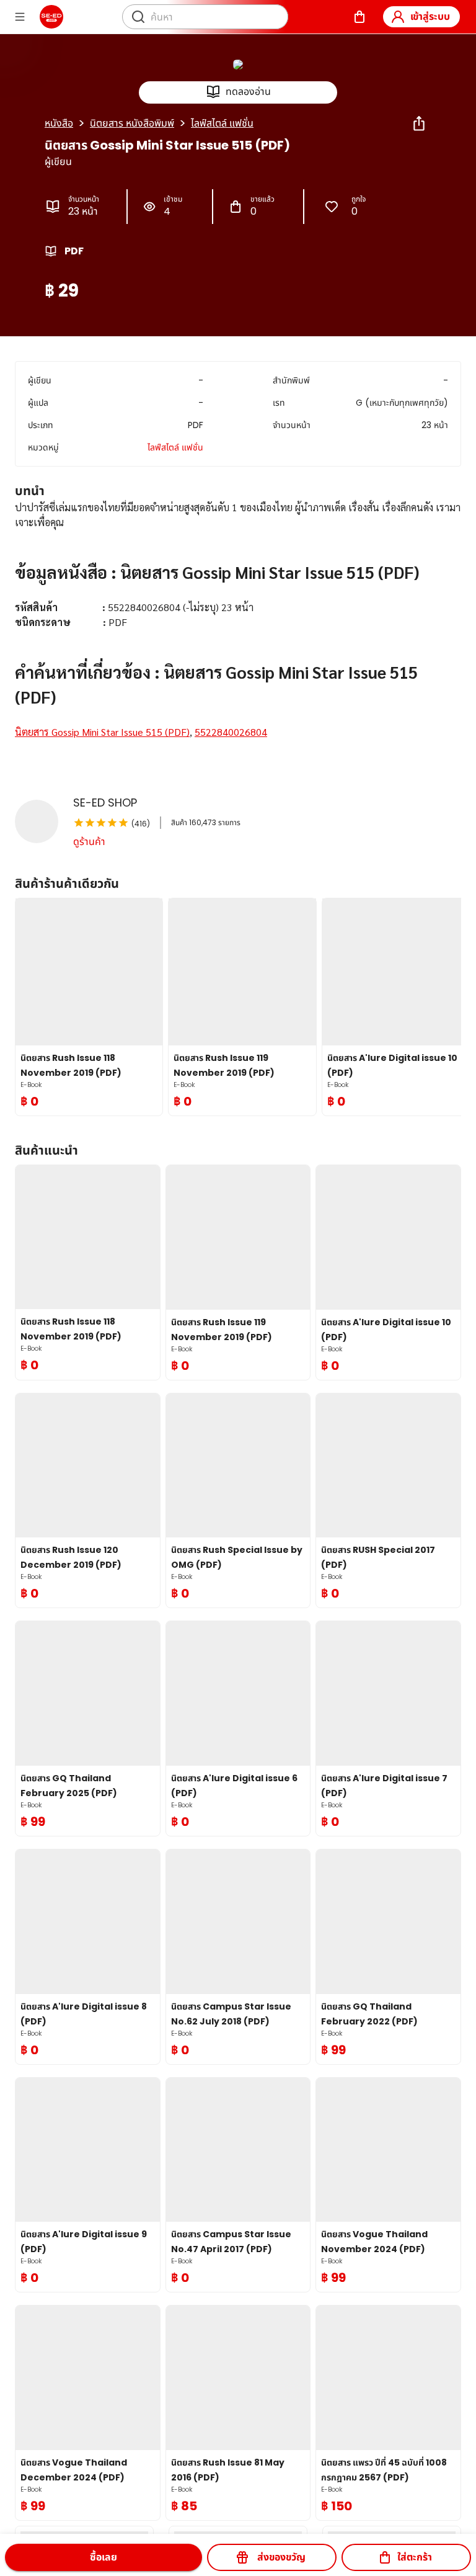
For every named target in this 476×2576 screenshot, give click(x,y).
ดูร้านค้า (89, 842)
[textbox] (238, 635)
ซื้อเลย (104, 2557)
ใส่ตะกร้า (415, 2557)
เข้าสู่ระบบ (430, 16)
